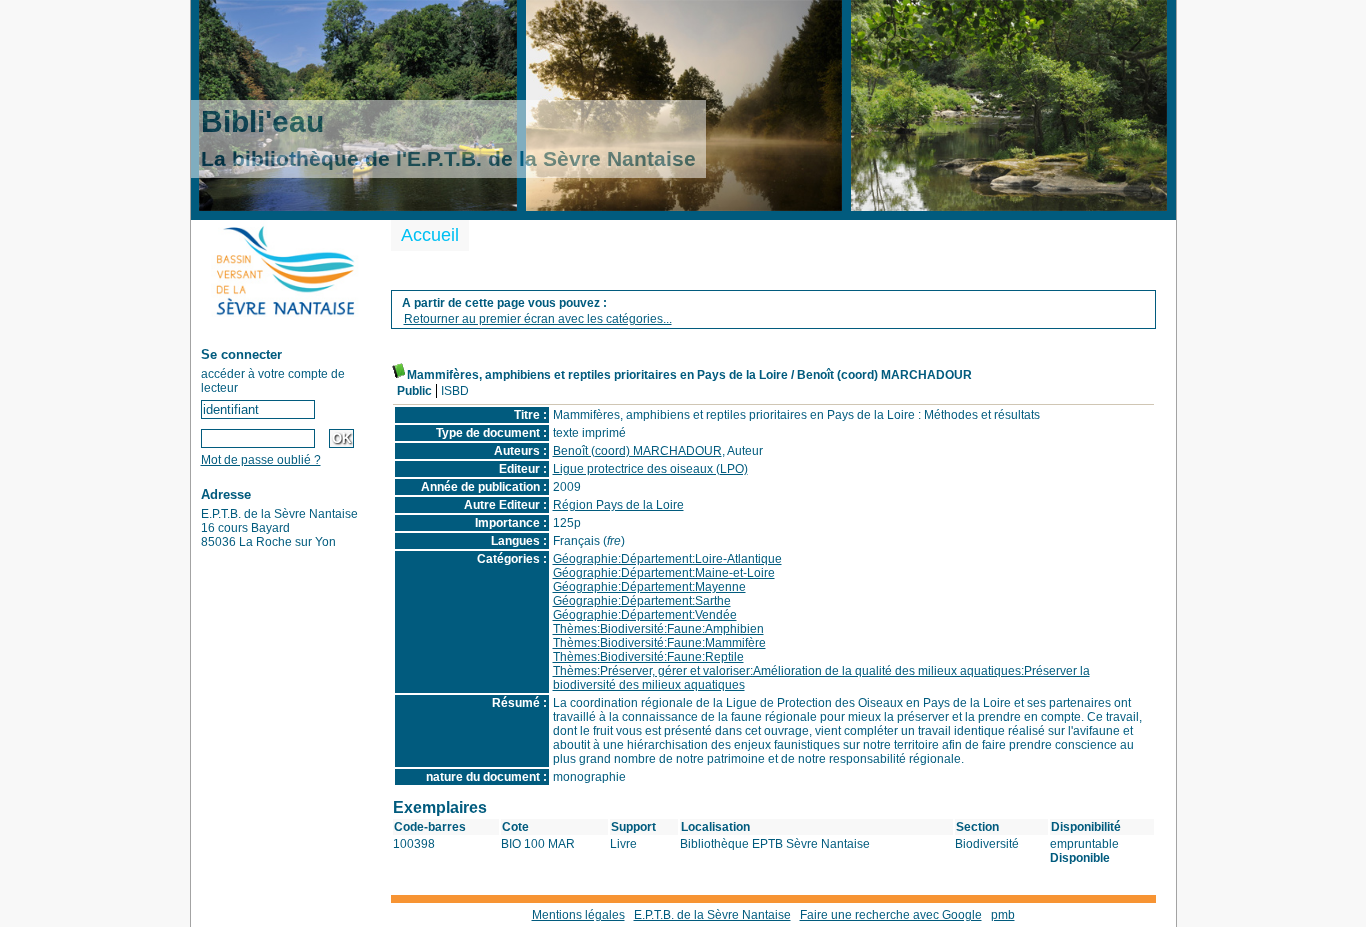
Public (414, 391)
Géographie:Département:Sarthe (642, 601)
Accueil (430, 235)
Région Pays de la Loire (618, 505)
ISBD (455, 391)
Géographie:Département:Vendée (645, 615)
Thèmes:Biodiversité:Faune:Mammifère (659, 643)
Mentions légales (578, 915)
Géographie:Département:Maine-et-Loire (664, 573)
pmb (1003, 915)
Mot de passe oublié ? (261, 460)
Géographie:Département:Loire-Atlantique (667, 559)
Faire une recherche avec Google (891, 915)
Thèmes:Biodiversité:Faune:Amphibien (658, 629)
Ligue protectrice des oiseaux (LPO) (650, 469)
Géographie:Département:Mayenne (649, 587)
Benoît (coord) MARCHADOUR (637, 451)
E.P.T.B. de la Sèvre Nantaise (712, 915)
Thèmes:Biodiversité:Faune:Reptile (648, 657)
